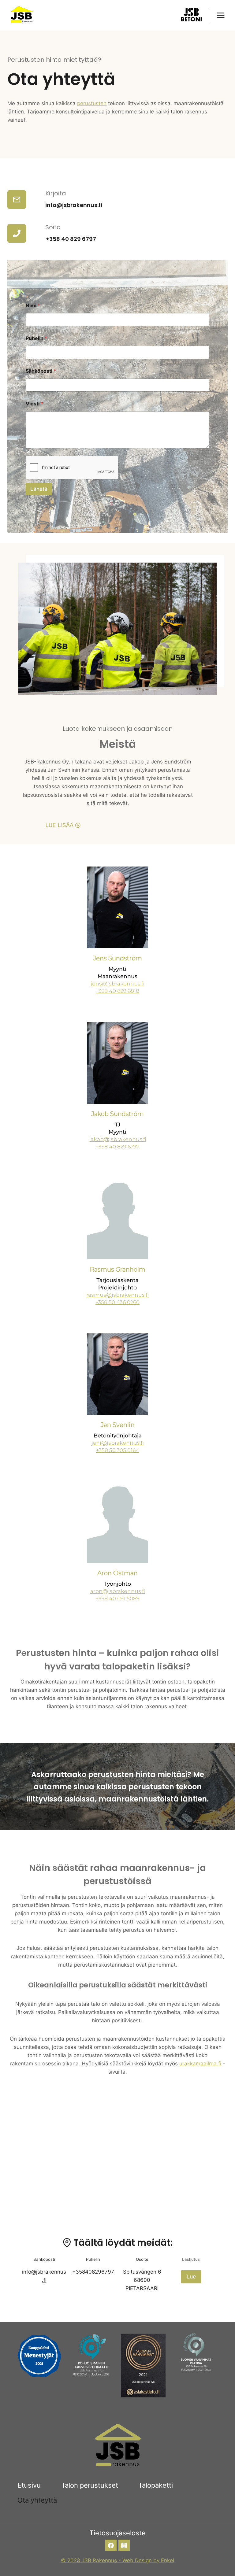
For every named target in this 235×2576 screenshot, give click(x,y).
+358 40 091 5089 (118, 1598)
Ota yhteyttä (37, 2500)
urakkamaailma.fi (200, 2064)
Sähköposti (41, 371)
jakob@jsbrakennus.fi (118, 1139)
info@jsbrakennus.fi (74, 205)
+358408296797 (93, 2272)
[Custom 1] (192, 15)
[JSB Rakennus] (21, 15)
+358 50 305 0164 (118, 1450)
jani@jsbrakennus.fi (118, 1443)
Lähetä (39, 489)
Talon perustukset (90, 2485)
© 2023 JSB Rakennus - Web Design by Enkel (117, 2560)
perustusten (92, 103)
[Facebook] (111, 2545)
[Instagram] (124, 2545)
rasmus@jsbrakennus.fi (117, 1295)
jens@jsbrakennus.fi (117, 984)
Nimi (33, 306)
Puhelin (36, 338)
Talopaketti (156, 2485)
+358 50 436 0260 (117, 1302)
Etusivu (29, 2485)
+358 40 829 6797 (71, 239)
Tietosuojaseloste (117, 2533)
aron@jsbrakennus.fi (118, 1591)
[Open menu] (220, 15)
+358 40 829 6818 (117, 991)
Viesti (34, 404)
